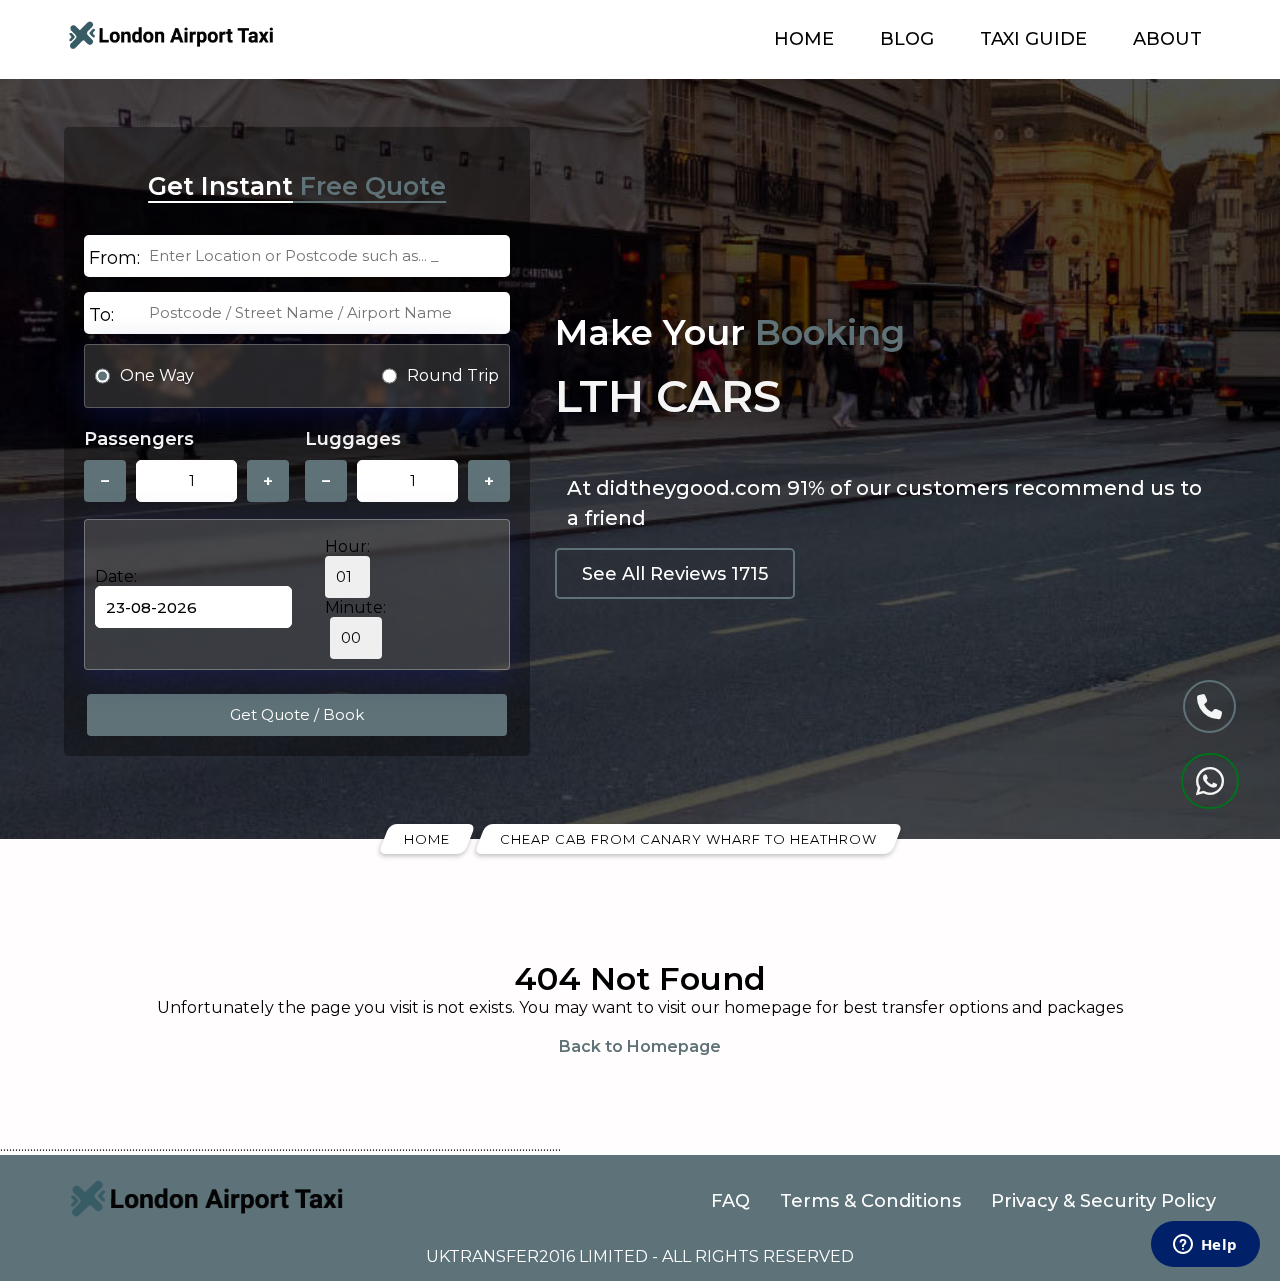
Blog (907, 39)
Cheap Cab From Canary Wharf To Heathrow (688, 839)
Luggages (353, 439)
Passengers (139, 439)
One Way (157, 375)
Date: (116, 576)
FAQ (730, 1201)
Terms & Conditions (870, 1201)
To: (101, 315)
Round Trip (453, 375)
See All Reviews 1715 (675, 574)
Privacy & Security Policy (1103, 1201)
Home (804, 39)
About (1167, 39)
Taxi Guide (1033, 39)
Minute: (355, 607)
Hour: (347, 546)
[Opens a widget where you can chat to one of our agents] (1205, 1246)
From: (114, 258)
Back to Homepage (640, 1046)
